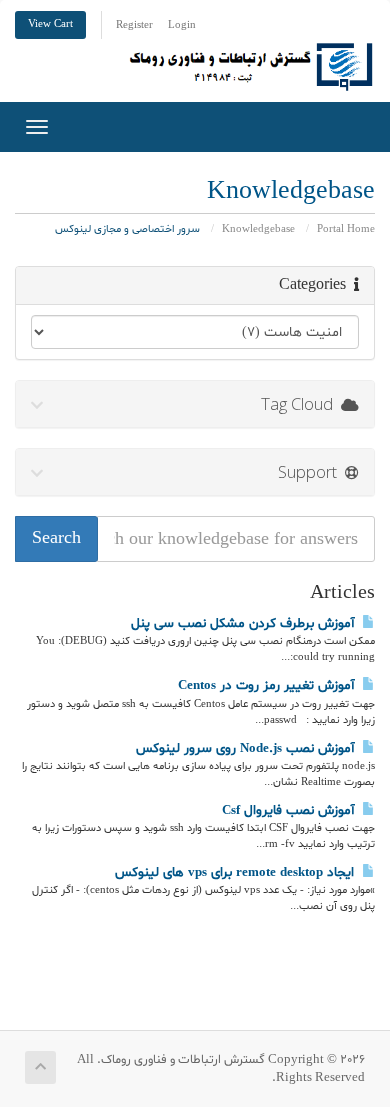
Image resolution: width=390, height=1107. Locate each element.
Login (182, 25)
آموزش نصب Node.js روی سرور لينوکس (249, 749)
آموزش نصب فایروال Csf (292, 811)
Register (134, 25)
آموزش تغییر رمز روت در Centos (270, 686)
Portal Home (346, 229)
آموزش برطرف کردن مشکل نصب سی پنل (246, 624)
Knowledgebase (258, 229)
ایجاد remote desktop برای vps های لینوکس (238, 873)
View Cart (50, 24)
